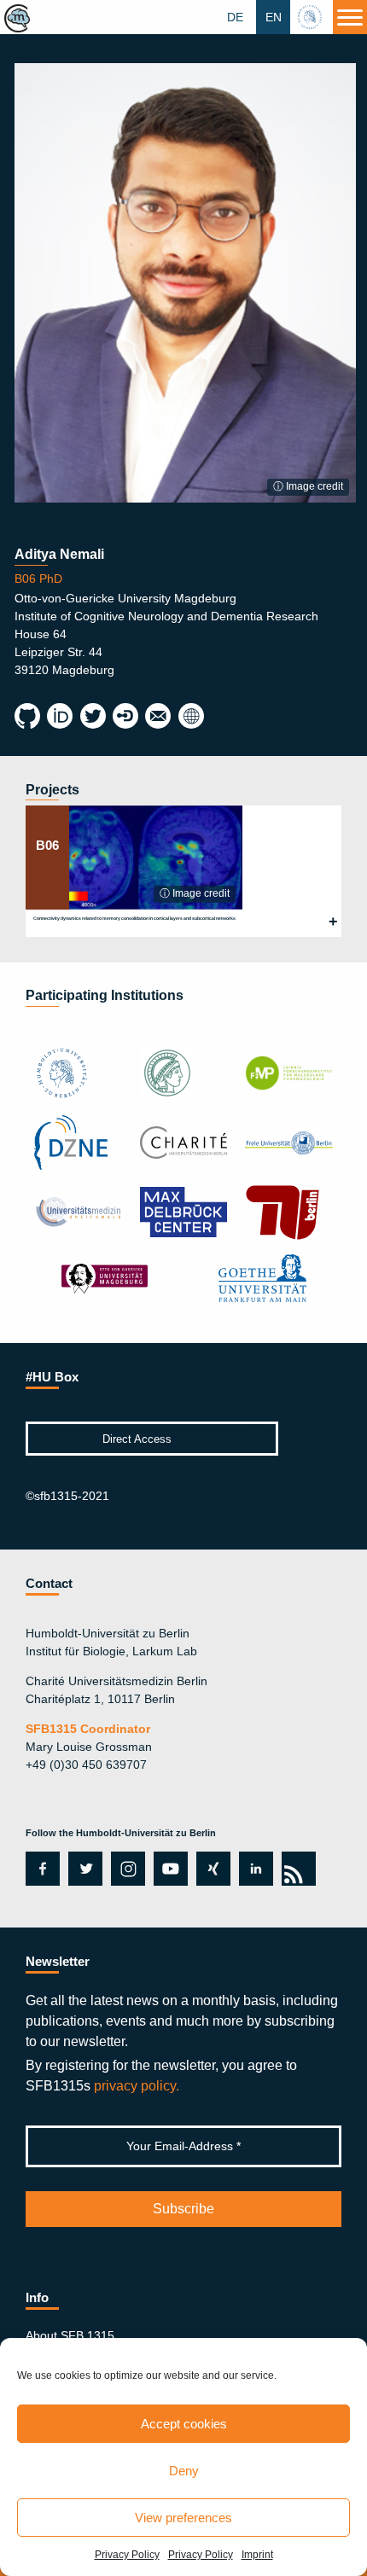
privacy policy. (137, 2086)
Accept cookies (184, 2424)
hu (312, 17)
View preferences (183, 2518)
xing (209, 1869)
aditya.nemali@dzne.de (158, 717)
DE (235, 17)
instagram (126, 1869)
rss (296, 1869)
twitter (85, 1869)
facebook (40, 1869)
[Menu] (350, 17)
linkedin (256, 1869)
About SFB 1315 (70, 2335)
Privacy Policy (127, 2555)
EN (274, 17)
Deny (184, 2471)
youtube (168, 1869)
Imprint (257, 2555)
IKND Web (191, 717)
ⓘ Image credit (308, 486)
